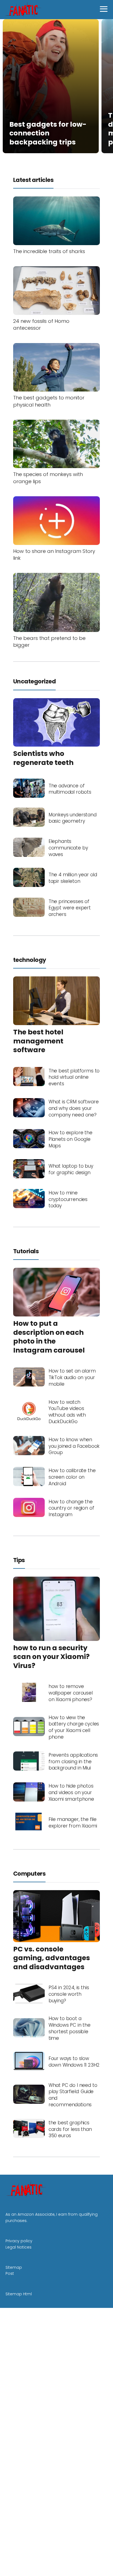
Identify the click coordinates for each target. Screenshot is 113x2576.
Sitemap (14, 2267)
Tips (19, 1560)
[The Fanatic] (24, 9)
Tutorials (26, 1251)
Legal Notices (19, 2247)
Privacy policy (19, 2241)
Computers (29, 1874)
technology (30, 960)
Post (10, 2273)
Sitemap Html (19, 2294)
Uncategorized (34, 681)
